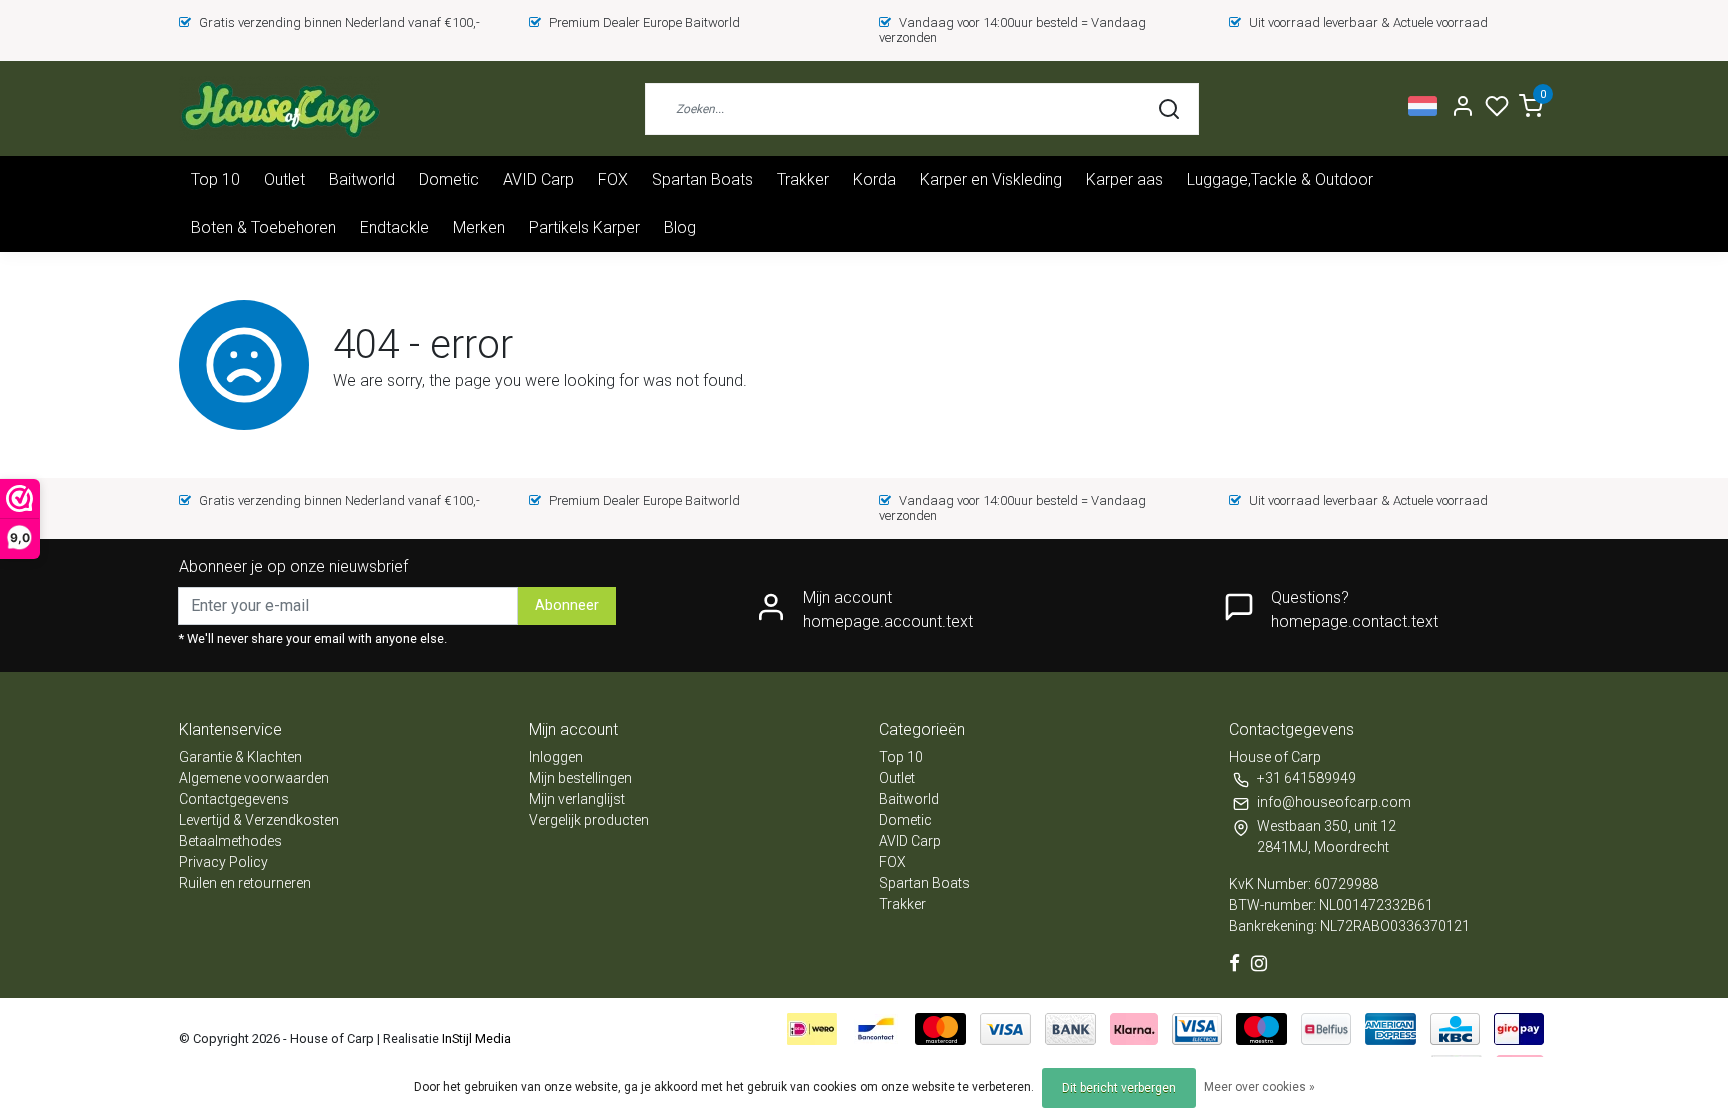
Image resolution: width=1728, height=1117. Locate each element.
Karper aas (1124, 179)
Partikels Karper (584, 227)
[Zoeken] (1169, 109)
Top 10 (215, 179)
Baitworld (362, 179)
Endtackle (394, 227)
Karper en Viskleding (991, 179)
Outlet (284, 179)
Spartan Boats (702, 179)
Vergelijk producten (589, 820)
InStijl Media (475, 1038)
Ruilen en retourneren (245, 883)
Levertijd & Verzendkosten (259, 820)
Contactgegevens (234, 799)
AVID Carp (538, 179)
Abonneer (567, 605)
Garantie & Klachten (240, 757)
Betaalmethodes (230, 841)
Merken (479, 227)
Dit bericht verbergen (1119, 1088)
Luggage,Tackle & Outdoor (1280, 179)
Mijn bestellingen (580, 778)
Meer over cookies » (1259, 1087)
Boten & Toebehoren (263, 227)
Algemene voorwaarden (254, 778)
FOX (613, 179)
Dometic (449, 179)
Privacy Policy (223, 862)
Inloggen (556, 757)
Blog (680, 227)
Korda (874, 179)
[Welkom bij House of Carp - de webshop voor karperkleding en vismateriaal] (279, 108)
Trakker (803, 179)
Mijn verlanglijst (577, 799)
